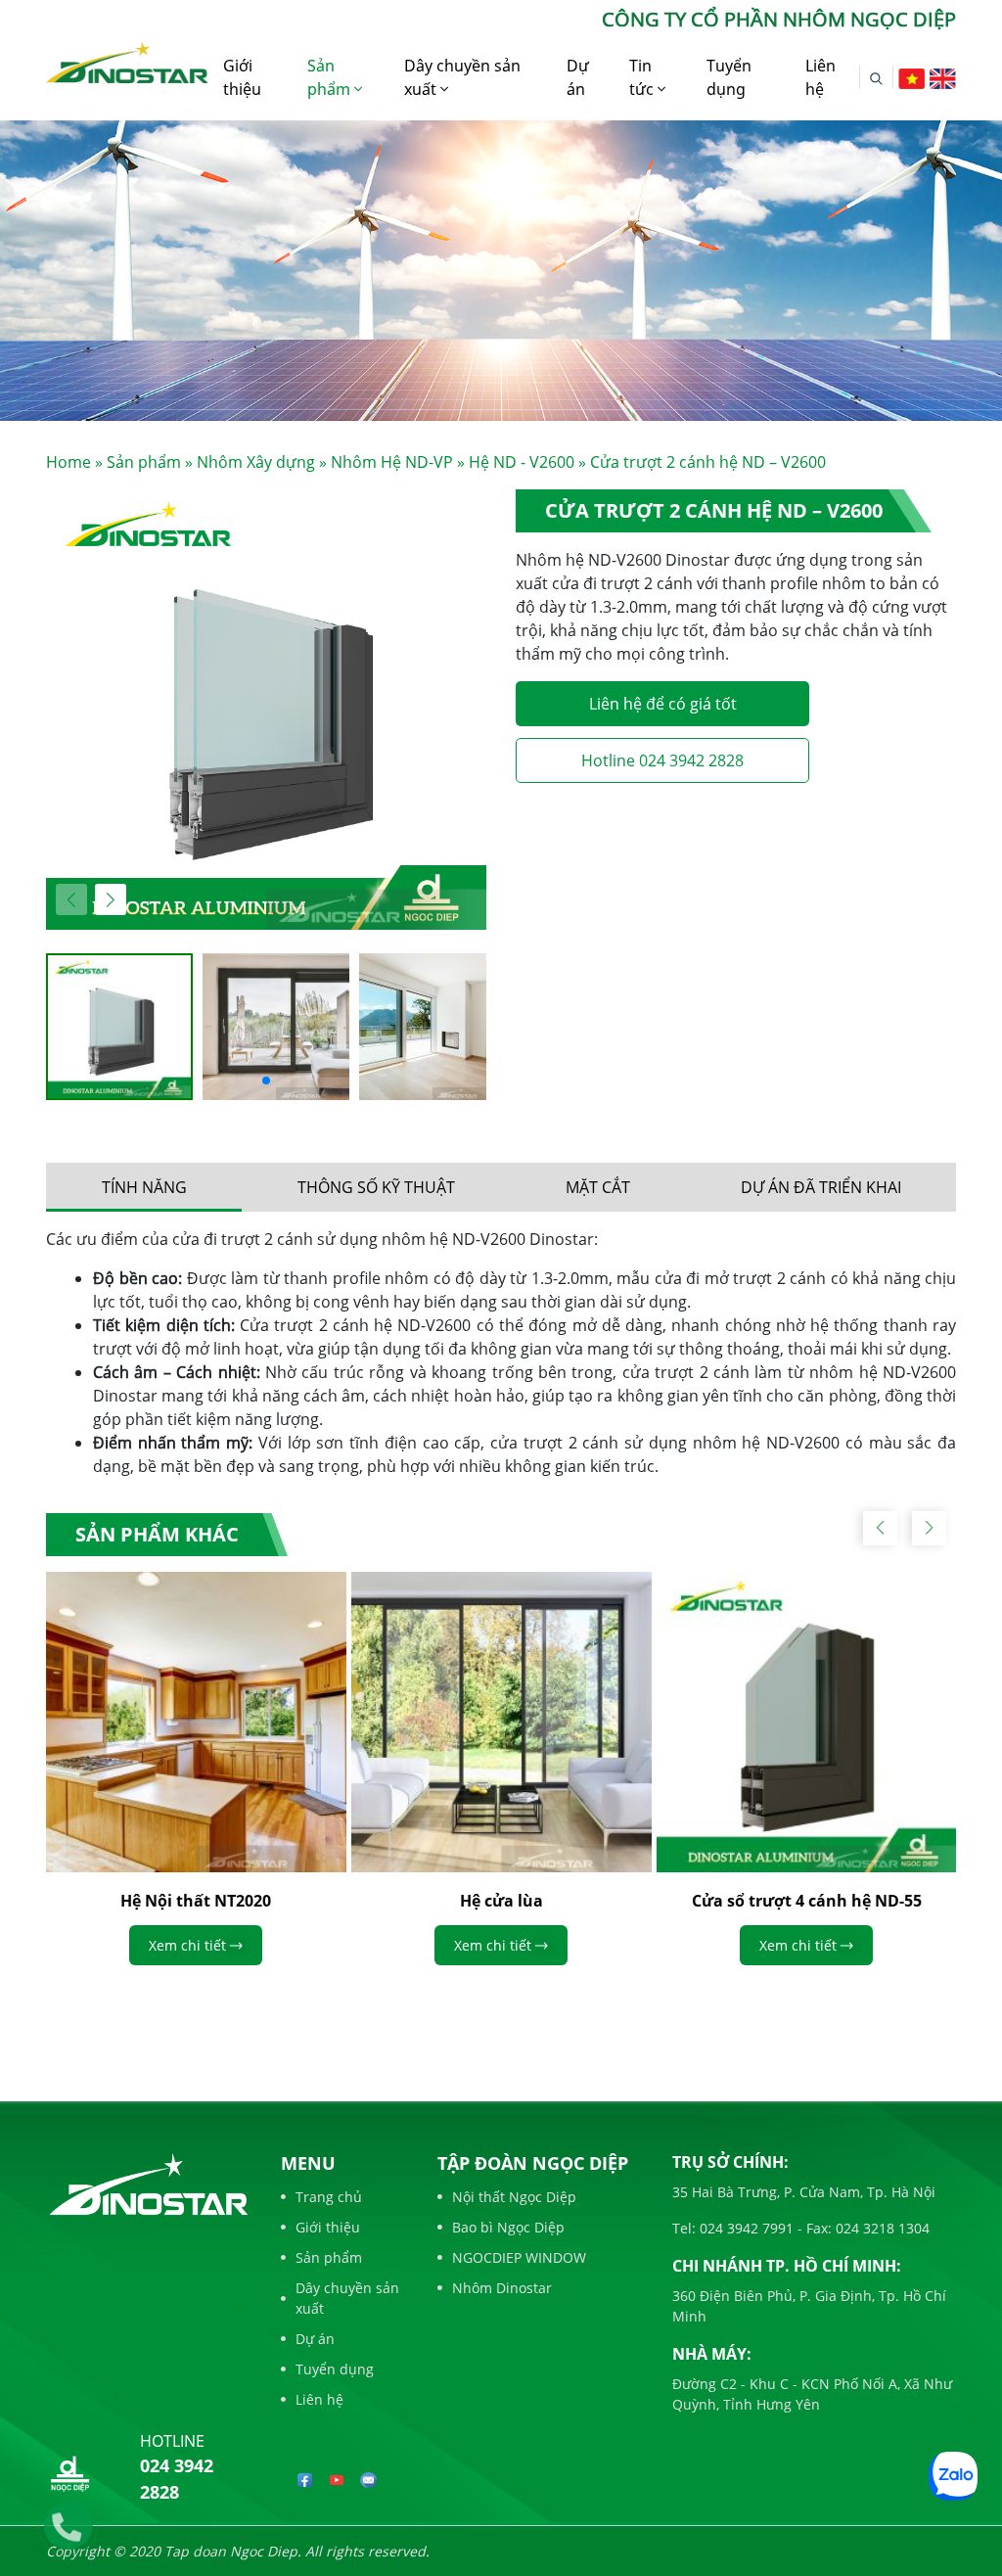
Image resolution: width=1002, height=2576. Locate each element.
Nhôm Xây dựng (256, 462)
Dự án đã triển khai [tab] (821, 1187)
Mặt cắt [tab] (598, 1187)
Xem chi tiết (187, 1945)
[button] (111, 899)
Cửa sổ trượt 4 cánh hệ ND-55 (807, 1901)
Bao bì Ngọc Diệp (508, 2227)
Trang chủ (329, 2197)
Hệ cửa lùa (501, 1901)
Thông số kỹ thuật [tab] (376, 1187)
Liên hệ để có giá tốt (663, 704)
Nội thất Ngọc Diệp (514, 2197)
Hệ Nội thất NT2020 (196, 1901)
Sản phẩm (331, 77)
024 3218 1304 (881, 2228)
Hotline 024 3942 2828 (662, 760)
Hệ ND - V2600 (522, 462)
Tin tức (643, 77)
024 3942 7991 (745, 2228)
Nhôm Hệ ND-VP (392, 462)
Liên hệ (820, 77)
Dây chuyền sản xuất (462, 77)
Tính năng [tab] (144, 1187)
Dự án (578, 77)
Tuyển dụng (729, 77)
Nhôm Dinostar (502, 2288)
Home (68, 462)
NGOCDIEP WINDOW (519, 2257)
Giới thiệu (242, 77)
